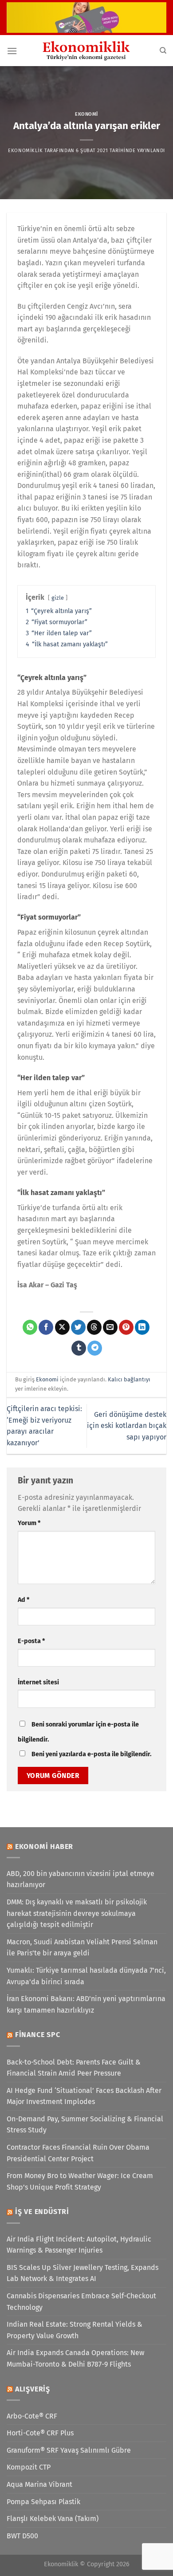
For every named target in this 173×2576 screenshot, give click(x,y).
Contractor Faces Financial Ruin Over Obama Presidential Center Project (78, 2153)
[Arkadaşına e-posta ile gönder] (110, 1327)
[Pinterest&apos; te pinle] (126, 1327)
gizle (58, 598)
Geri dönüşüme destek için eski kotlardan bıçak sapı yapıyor (127, 1426)
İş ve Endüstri (42, 2212)
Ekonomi (86, 114)
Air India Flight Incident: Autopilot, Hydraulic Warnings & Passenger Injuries (79, 2245)
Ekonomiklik (25, 151)
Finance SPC (38, 2035)
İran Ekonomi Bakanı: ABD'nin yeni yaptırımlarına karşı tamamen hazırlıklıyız (86, 2004)
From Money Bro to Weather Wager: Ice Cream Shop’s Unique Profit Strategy (80, 2181)
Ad (24, 1600)
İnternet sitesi (38, 1682)
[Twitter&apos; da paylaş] (78, 1327)
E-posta (31, 1641)
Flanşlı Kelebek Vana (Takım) (53, 2519)
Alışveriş (33, 2389)
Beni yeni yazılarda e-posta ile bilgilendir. (91, 1754)
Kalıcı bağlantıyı (129, 1379)
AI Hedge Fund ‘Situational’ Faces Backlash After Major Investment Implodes (84, 2096)
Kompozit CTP (29, 2467)
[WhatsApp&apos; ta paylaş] (30, 1327)
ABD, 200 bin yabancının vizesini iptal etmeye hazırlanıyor (81, 1879)
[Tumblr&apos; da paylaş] (79, 1348)
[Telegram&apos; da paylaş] (95, 1348)
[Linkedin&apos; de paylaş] (142, 1327)
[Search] (163, 51)
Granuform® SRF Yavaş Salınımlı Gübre (69, 2450)
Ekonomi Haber (44, 1846)
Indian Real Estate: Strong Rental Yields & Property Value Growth (75, 2330)
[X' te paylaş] (62, 1327)
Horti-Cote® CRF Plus (40, 2433)
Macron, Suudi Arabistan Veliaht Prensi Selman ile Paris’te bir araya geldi (82, 1948)
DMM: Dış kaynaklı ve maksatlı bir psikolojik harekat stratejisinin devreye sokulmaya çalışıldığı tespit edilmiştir (77, 1913)
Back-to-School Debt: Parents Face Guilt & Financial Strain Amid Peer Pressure (74, 2068)
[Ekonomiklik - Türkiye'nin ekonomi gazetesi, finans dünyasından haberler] (86, 51)
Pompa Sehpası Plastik (43, 2502)
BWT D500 (22, 2536)
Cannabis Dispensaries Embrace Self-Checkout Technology (81, 2302)
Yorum (29, 1523)
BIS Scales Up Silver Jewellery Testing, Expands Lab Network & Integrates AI (83, 2273)
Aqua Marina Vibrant (39, 2484)
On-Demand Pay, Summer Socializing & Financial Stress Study (85, 2125)
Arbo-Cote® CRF (32, 2416)
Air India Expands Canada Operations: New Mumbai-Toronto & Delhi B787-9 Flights (75, 2358)
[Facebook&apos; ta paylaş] (46, 1327)
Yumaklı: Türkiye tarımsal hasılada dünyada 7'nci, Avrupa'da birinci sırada (86, 1976)
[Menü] (12, 51)
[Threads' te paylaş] (94, 1327)
